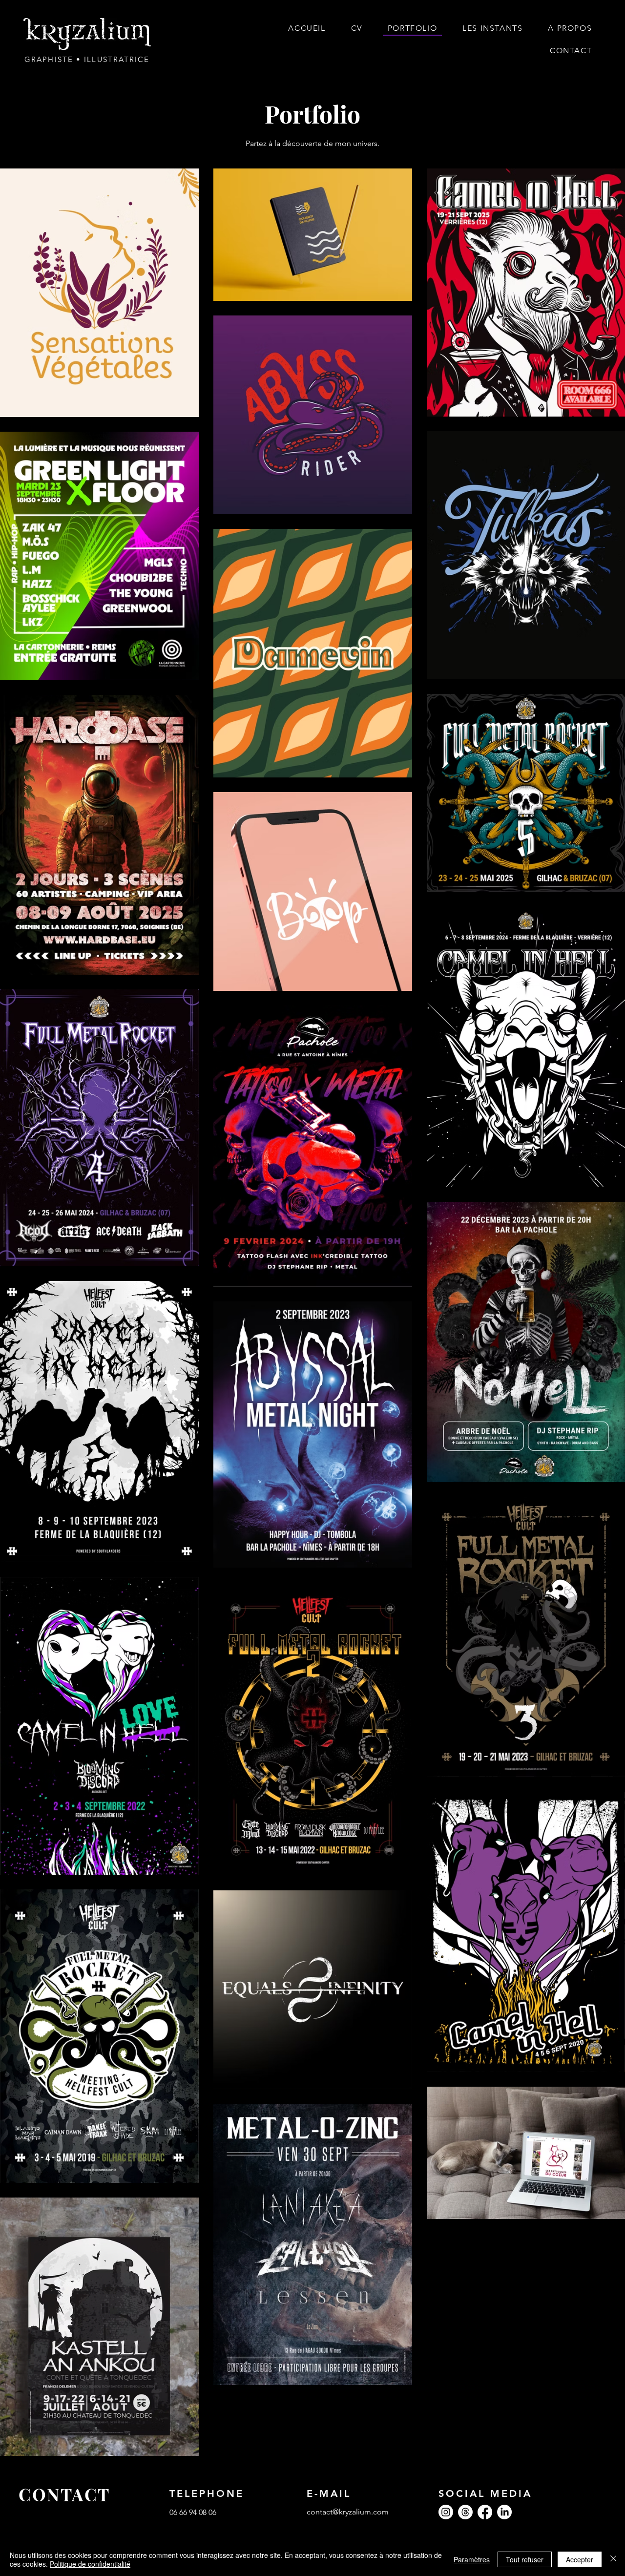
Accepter (580, 2559)
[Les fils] (465, 2512)
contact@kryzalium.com (348, 2512)
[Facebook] (485, 2512)
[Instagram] (446, 2512)
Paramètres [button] (472, 2559)
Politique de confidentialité (90, 2564)
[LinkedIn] (504, 2512)
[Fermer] (613, 2559)
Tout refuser (525, 2559)
